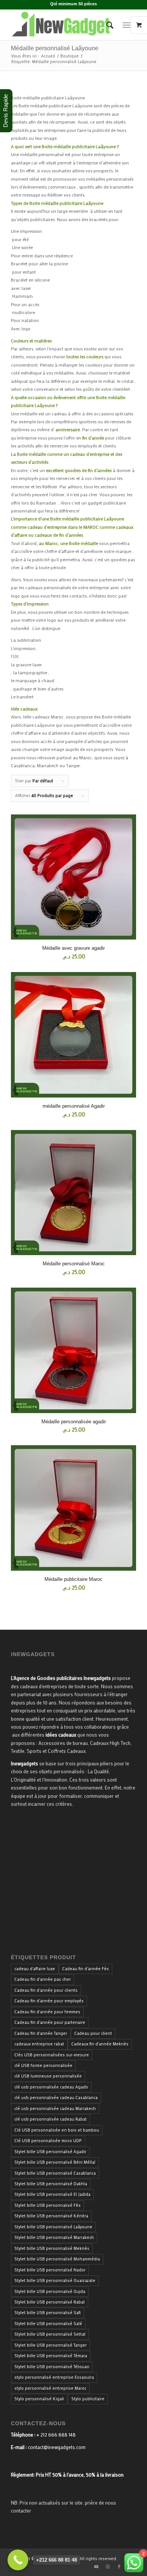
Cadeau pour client (93, 2033)
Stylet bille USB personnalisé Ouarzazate (55, 2280)
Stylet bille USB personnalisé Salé (48, 2324)
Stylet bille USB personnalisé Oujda (50, 2291)
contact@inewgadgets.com (57, 2447)
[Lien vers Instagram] (108, 2567)
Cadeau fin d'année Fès (86, 1969)
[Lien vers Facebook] (119, 2567)
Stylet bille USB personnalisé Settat (50, 2334)
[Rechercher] (106, 25)
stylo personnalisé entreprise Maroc (50, 2388)
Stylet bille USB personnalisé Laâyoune (53, 2227)
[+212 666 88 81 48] (18, 2560)
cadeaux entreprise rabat (39, 2044)
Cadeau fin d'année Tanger (41, 2033)
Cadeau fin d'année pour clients (46, 1990)
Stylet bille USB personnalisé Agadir (50, 2152)
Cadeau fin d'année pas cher (43, 1979)
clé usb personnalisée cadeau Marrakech (55, 2108)
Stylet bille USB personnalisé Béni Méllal (55, 2162)
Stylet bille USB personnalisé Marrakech (54, 2237)
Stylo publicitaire (88, 2399)
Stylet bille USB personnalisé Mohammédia (57, 2259)
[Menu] (126, 25)
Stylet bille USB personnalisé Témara (51, 2356)
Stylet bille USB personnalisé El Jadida (52, 2194)
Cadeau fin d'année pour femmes (47, 2012)
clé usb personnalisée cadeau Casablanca (56, 2098)
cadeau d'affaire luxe (35, 1969)
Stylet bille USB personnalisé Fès (47, 2205)
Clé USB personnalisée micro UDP (48, 2141)
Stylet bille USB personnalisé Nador (50, 2270)
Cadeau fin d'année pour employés (49, 2001)
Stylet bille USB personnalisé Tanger (51, 2345)
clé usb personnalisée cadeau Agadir (51, 2087)
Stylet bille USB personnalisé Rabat (50, 2302)
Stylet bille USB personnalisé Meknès (52, 2248)
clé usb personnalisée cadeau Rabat (51, 2119)
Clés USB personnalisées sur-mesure (52, 2055)
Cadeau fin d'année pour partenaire (50, 2022)
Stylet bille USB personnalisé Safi (47, 2313)
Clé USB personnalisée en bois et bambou (57, 2130)
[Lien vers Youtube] (96, 2567)
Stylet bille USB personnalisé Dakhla (51, 2184)
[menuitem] (106, 25)
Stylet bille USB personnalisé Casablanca (55, 2173)
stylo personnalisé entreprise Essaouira (54, 2377)
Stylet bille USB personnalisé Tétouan (52, 2367)
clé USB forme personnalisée (43, 2065)
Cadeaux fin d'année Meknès (100, 2044)
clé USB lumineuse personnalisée (48, 2076)
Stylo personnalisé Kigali (39, 2399)
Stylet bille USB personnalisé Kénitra (51, 2216)
